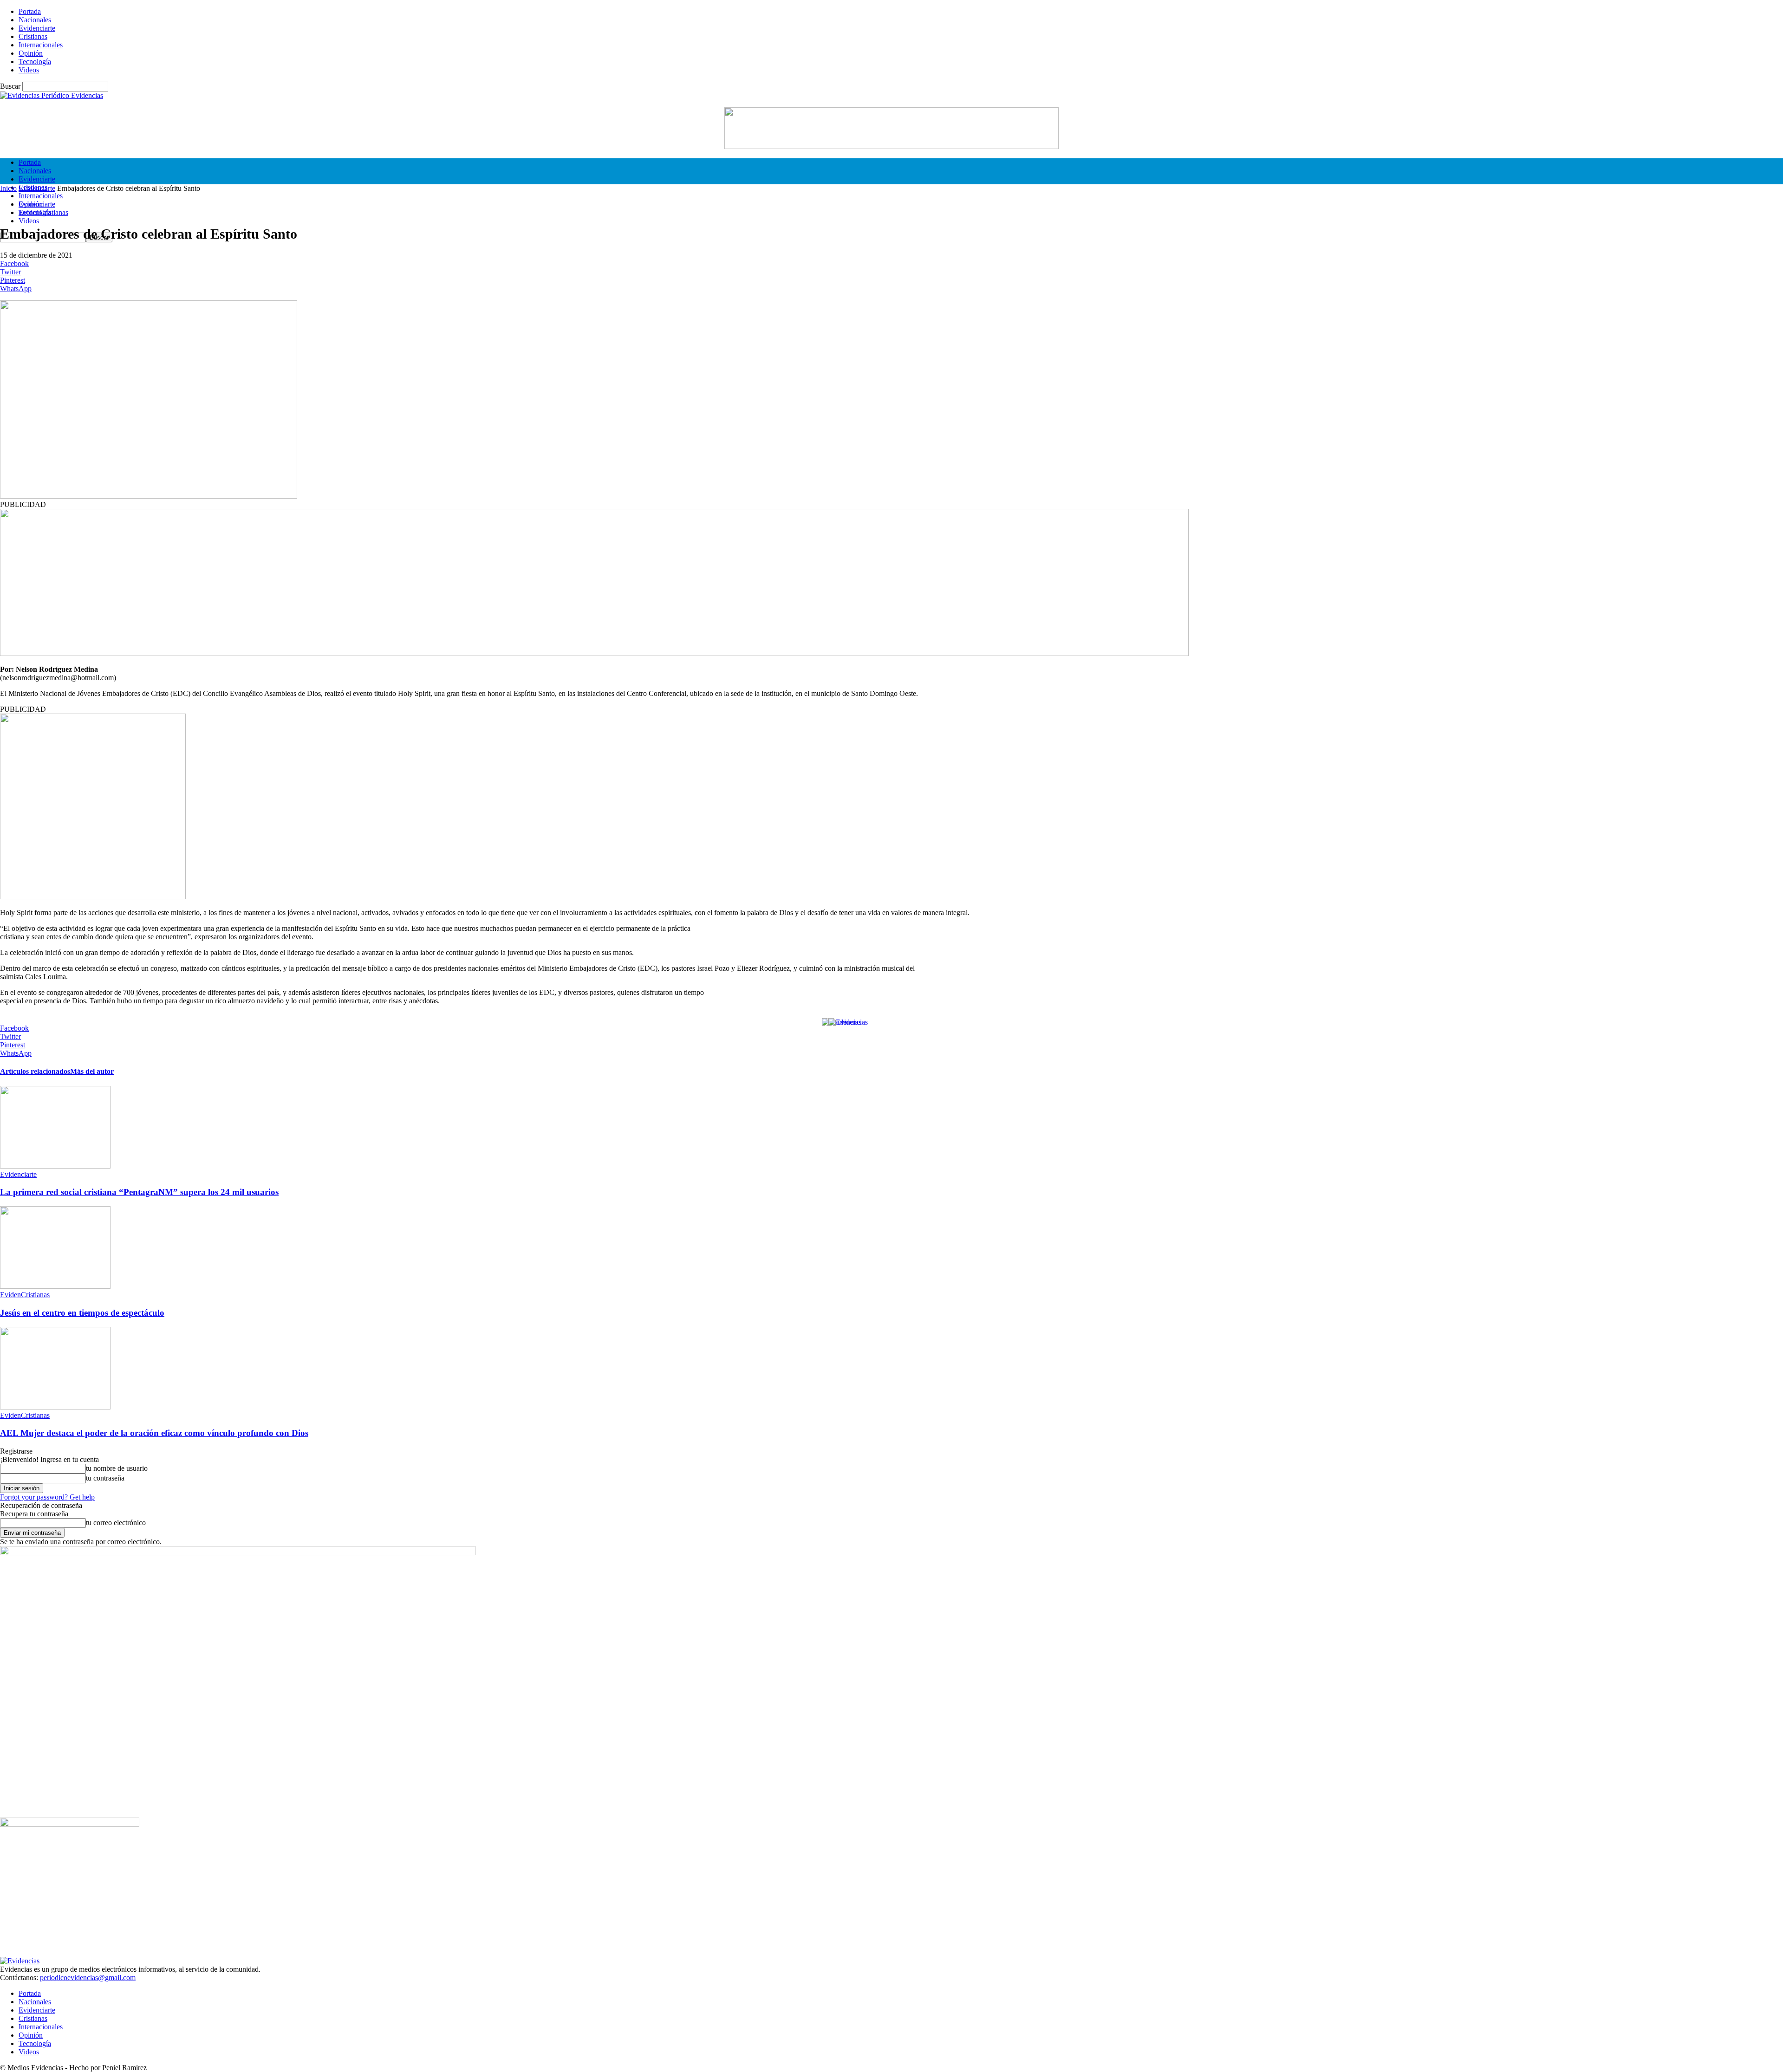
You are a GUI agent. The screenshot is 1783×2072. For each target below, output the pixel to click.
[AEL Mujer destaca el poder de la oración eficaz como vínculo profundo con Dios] (55, 1407)
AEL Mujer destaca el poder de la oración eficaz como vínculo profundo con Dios (154, 1433)
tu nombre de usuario (117, 1468)
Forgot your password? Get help (47, 1497)
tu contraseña (105, 1478)
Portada (30, 11)
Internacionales (41, 45)
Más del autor (92, 1071)
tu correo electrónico (116, 1523)
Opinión (31, 53)
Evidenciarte (37, 28)
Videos (29, 70)
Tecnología (35, 62)
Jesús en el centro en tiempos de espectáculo (82, 1313)
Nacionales (35, 20)
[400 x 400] (93, 897)
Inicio (8, 188)
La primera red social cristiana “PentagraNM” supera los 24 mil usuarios (139, 1192)
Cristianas (33, 36)
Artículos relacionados (35, 1071)
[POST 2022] (594, 653)
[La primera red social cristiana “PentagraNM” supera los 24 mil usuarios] (55, 1166)
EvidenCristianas (43, 212)
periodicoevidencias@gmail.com (88, 1978)
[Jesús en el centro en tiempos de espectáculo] (55, 1286)
